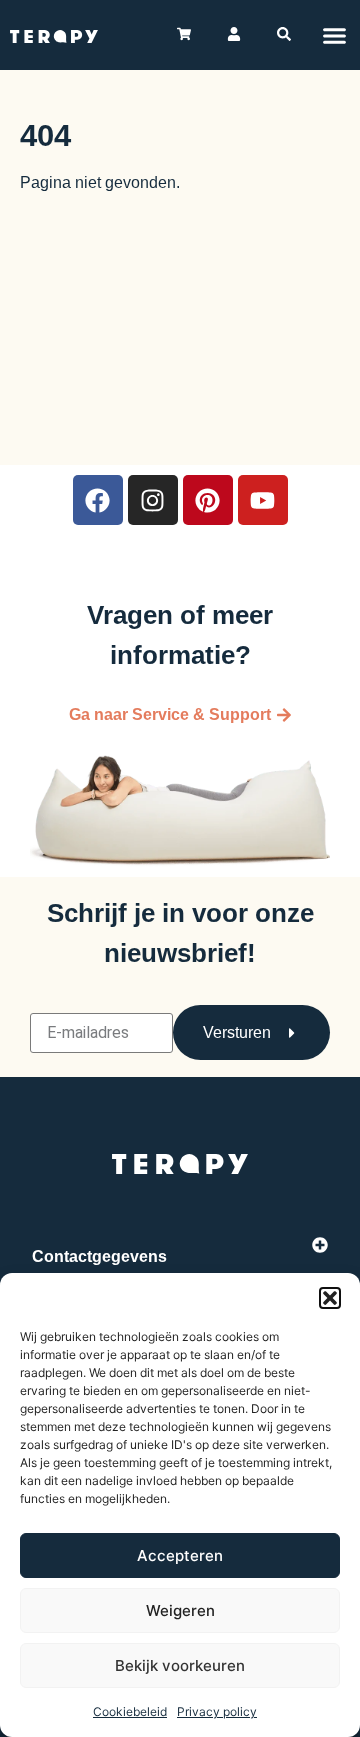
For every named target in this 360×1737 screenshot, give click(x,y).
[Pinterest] (208, 500)
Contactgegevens (99, 1256)
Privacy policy (217, 1711)
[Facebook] (98, 500)
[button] (330, 1298)
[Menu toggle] (334, 35)
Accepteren (180, 1555)
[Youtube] (263, 500)
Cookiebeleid (130, 1711)
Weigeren (180, 1610)
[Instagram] (153, 500)
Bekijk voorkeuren (180, 1665)
